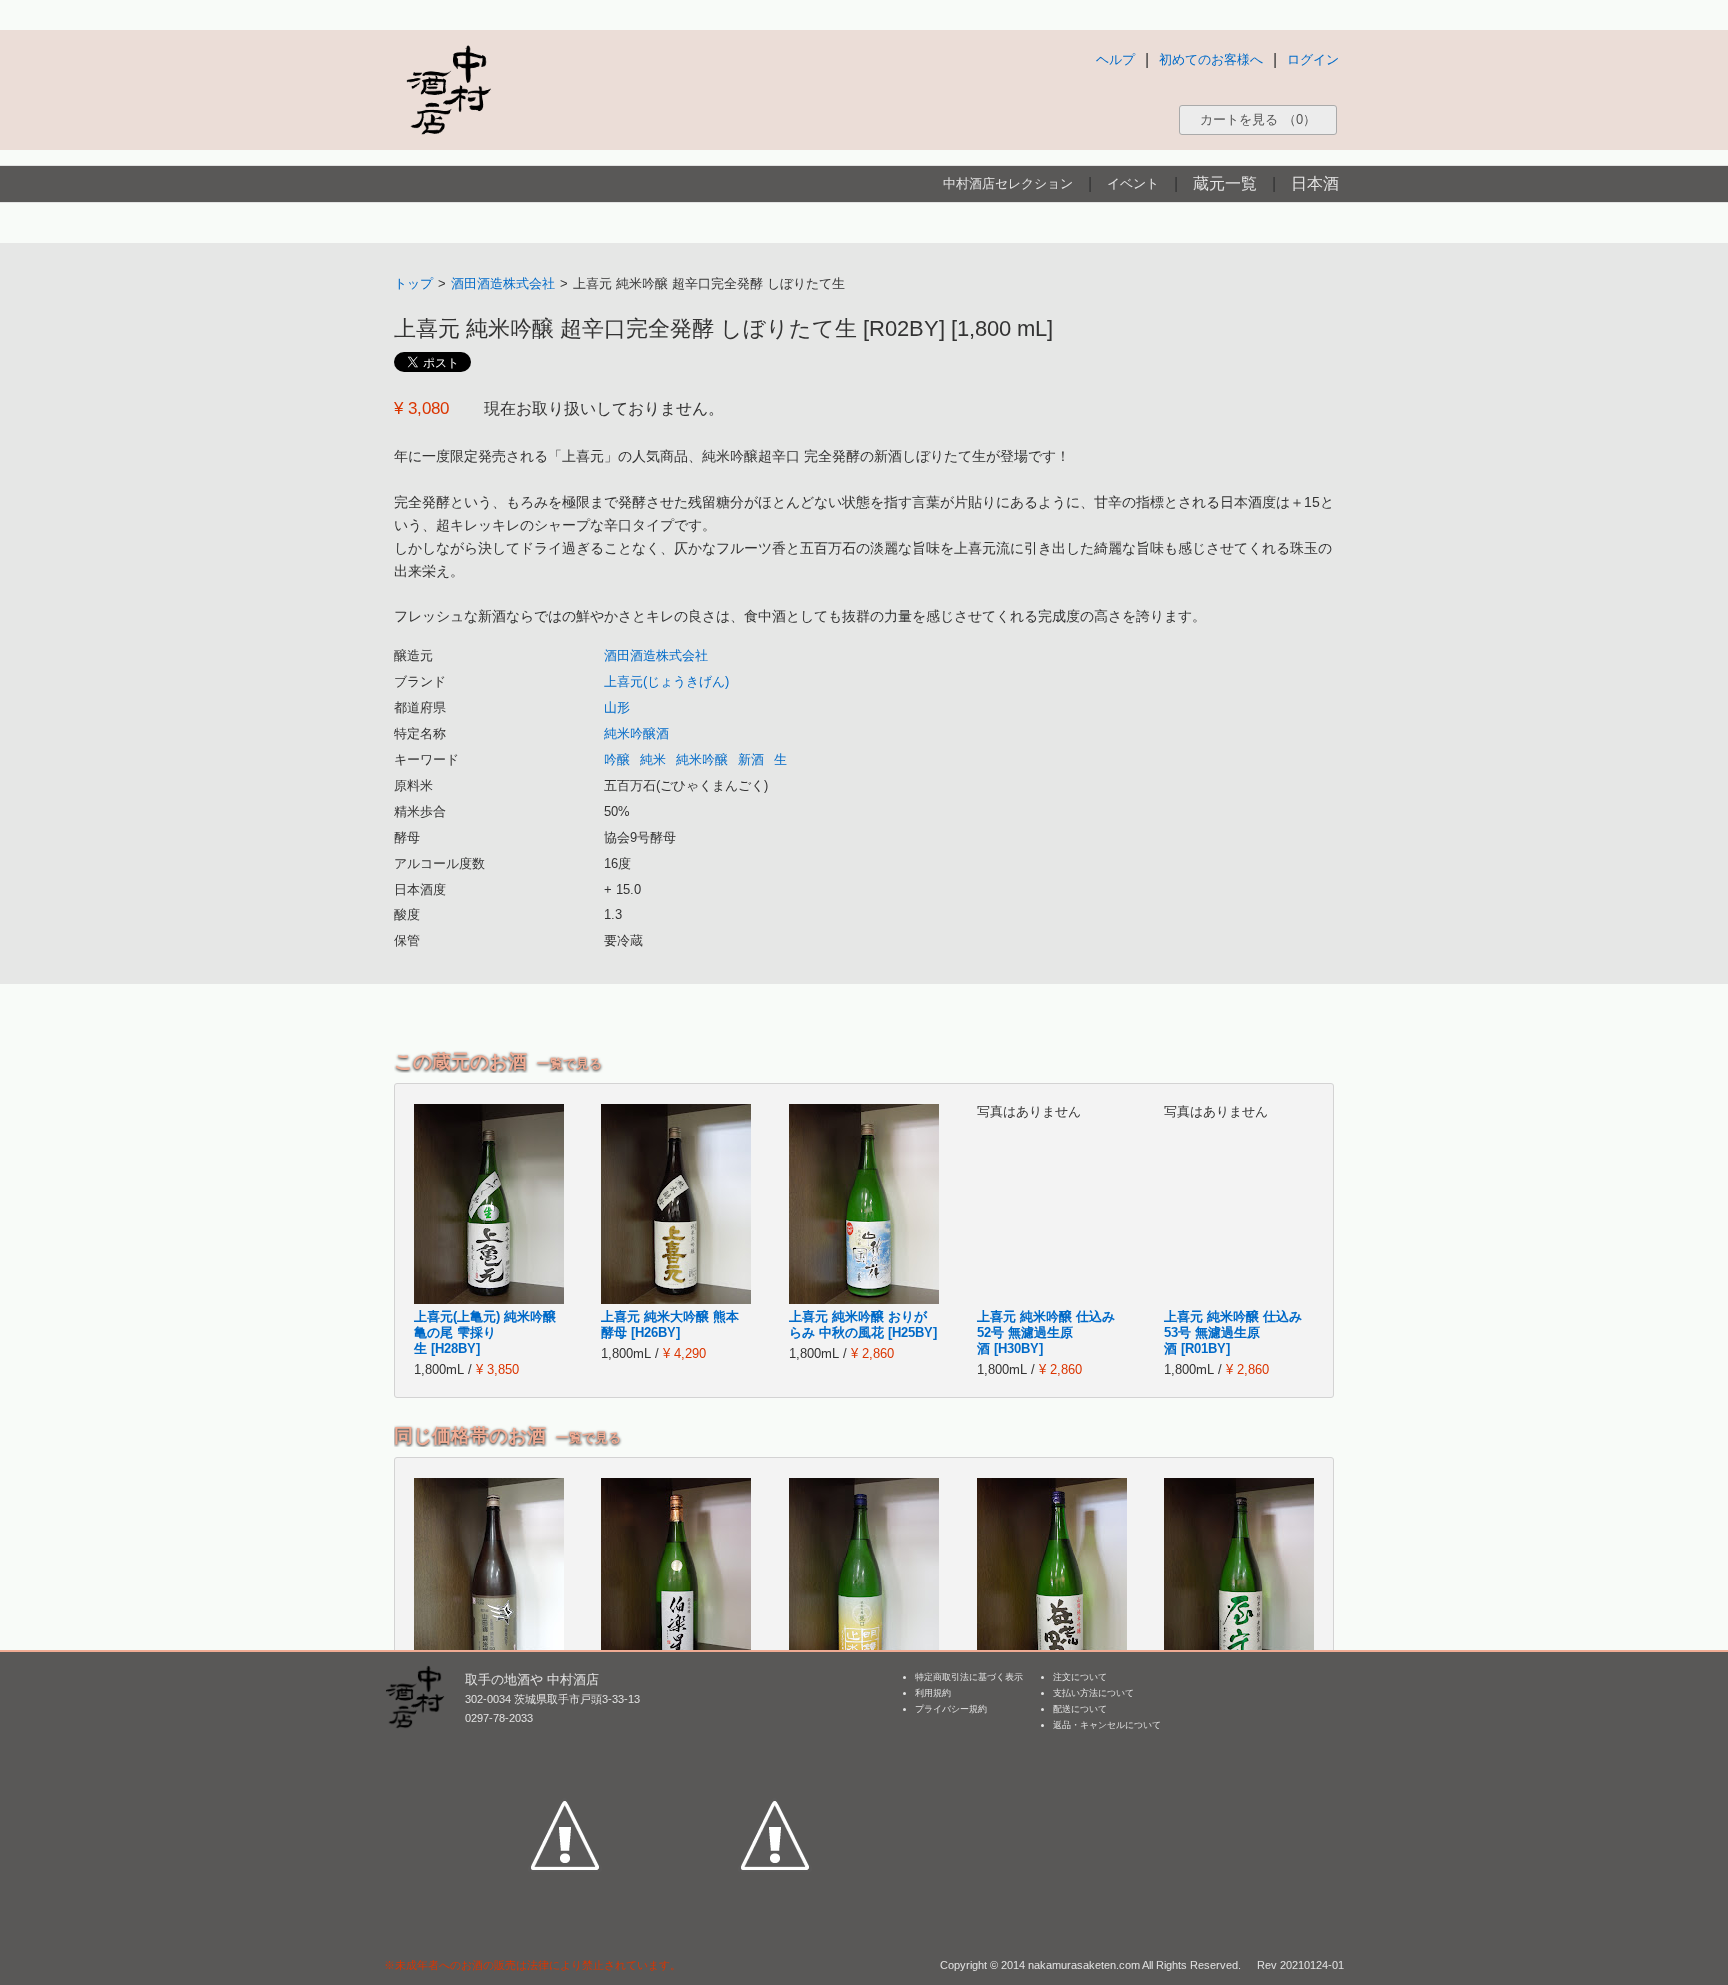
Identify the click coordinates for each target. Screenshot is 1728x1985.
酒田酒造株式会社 (503, 283)
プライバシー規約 (951, 1709)
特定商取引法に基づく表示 (969, 1677)
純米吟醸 (702, 759)
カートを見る (1258, 119)
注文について (1080, 1677)
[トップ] (448, 89)
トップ (413, 283)
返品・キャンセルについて (1107, 1725)
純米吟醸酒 (636, 733)
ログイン (1313, 59)
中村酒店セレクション (1008, 183)
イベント (1133, 183)
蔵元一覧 (1225, 183)
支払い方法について (1093, 1693)
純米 (653, 759)
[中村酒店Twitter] (775, 1743)
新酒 (751, 759)
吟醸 (617, 759)
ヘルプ (1115, 59)
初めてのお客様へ (1211, 59)
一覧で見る (569, 1063)
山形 (617, 707)
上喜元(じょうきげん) (666, 681)
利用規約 (933, 1693)
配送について (1080, 1709)
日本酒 (1315, 183)
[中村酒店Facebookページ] (565, 1743)
